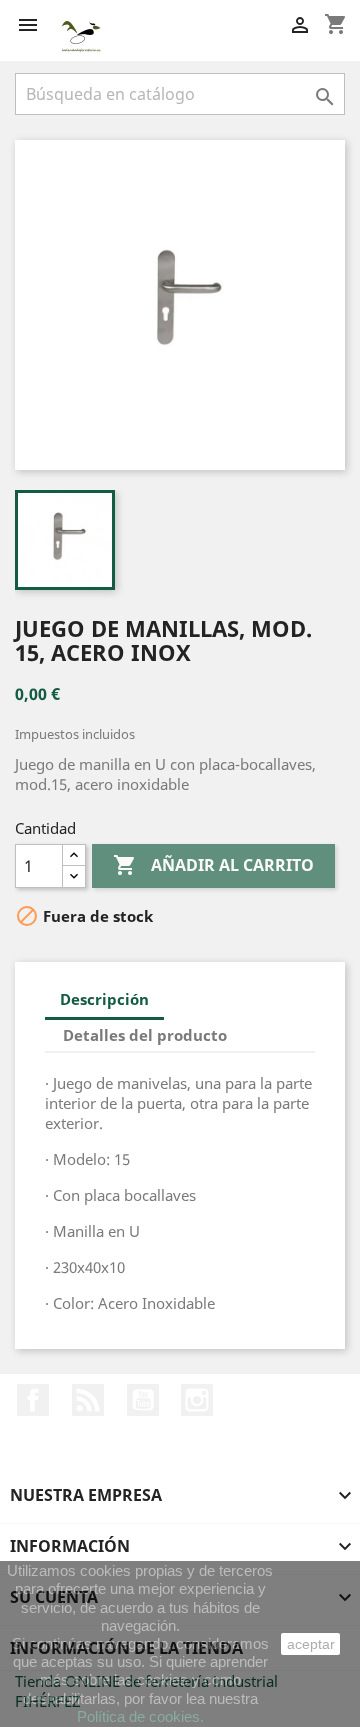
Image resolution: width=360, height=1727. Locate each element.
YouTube (143, 1400)
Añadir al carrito (213, 865)
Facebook (33, 1400)
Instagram (197, 1400)
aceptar (311, 1644)
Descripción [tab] (104, 999)
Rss (88, 1400)
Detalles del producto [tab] (145, 1035)
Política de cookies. (140, 1716)
